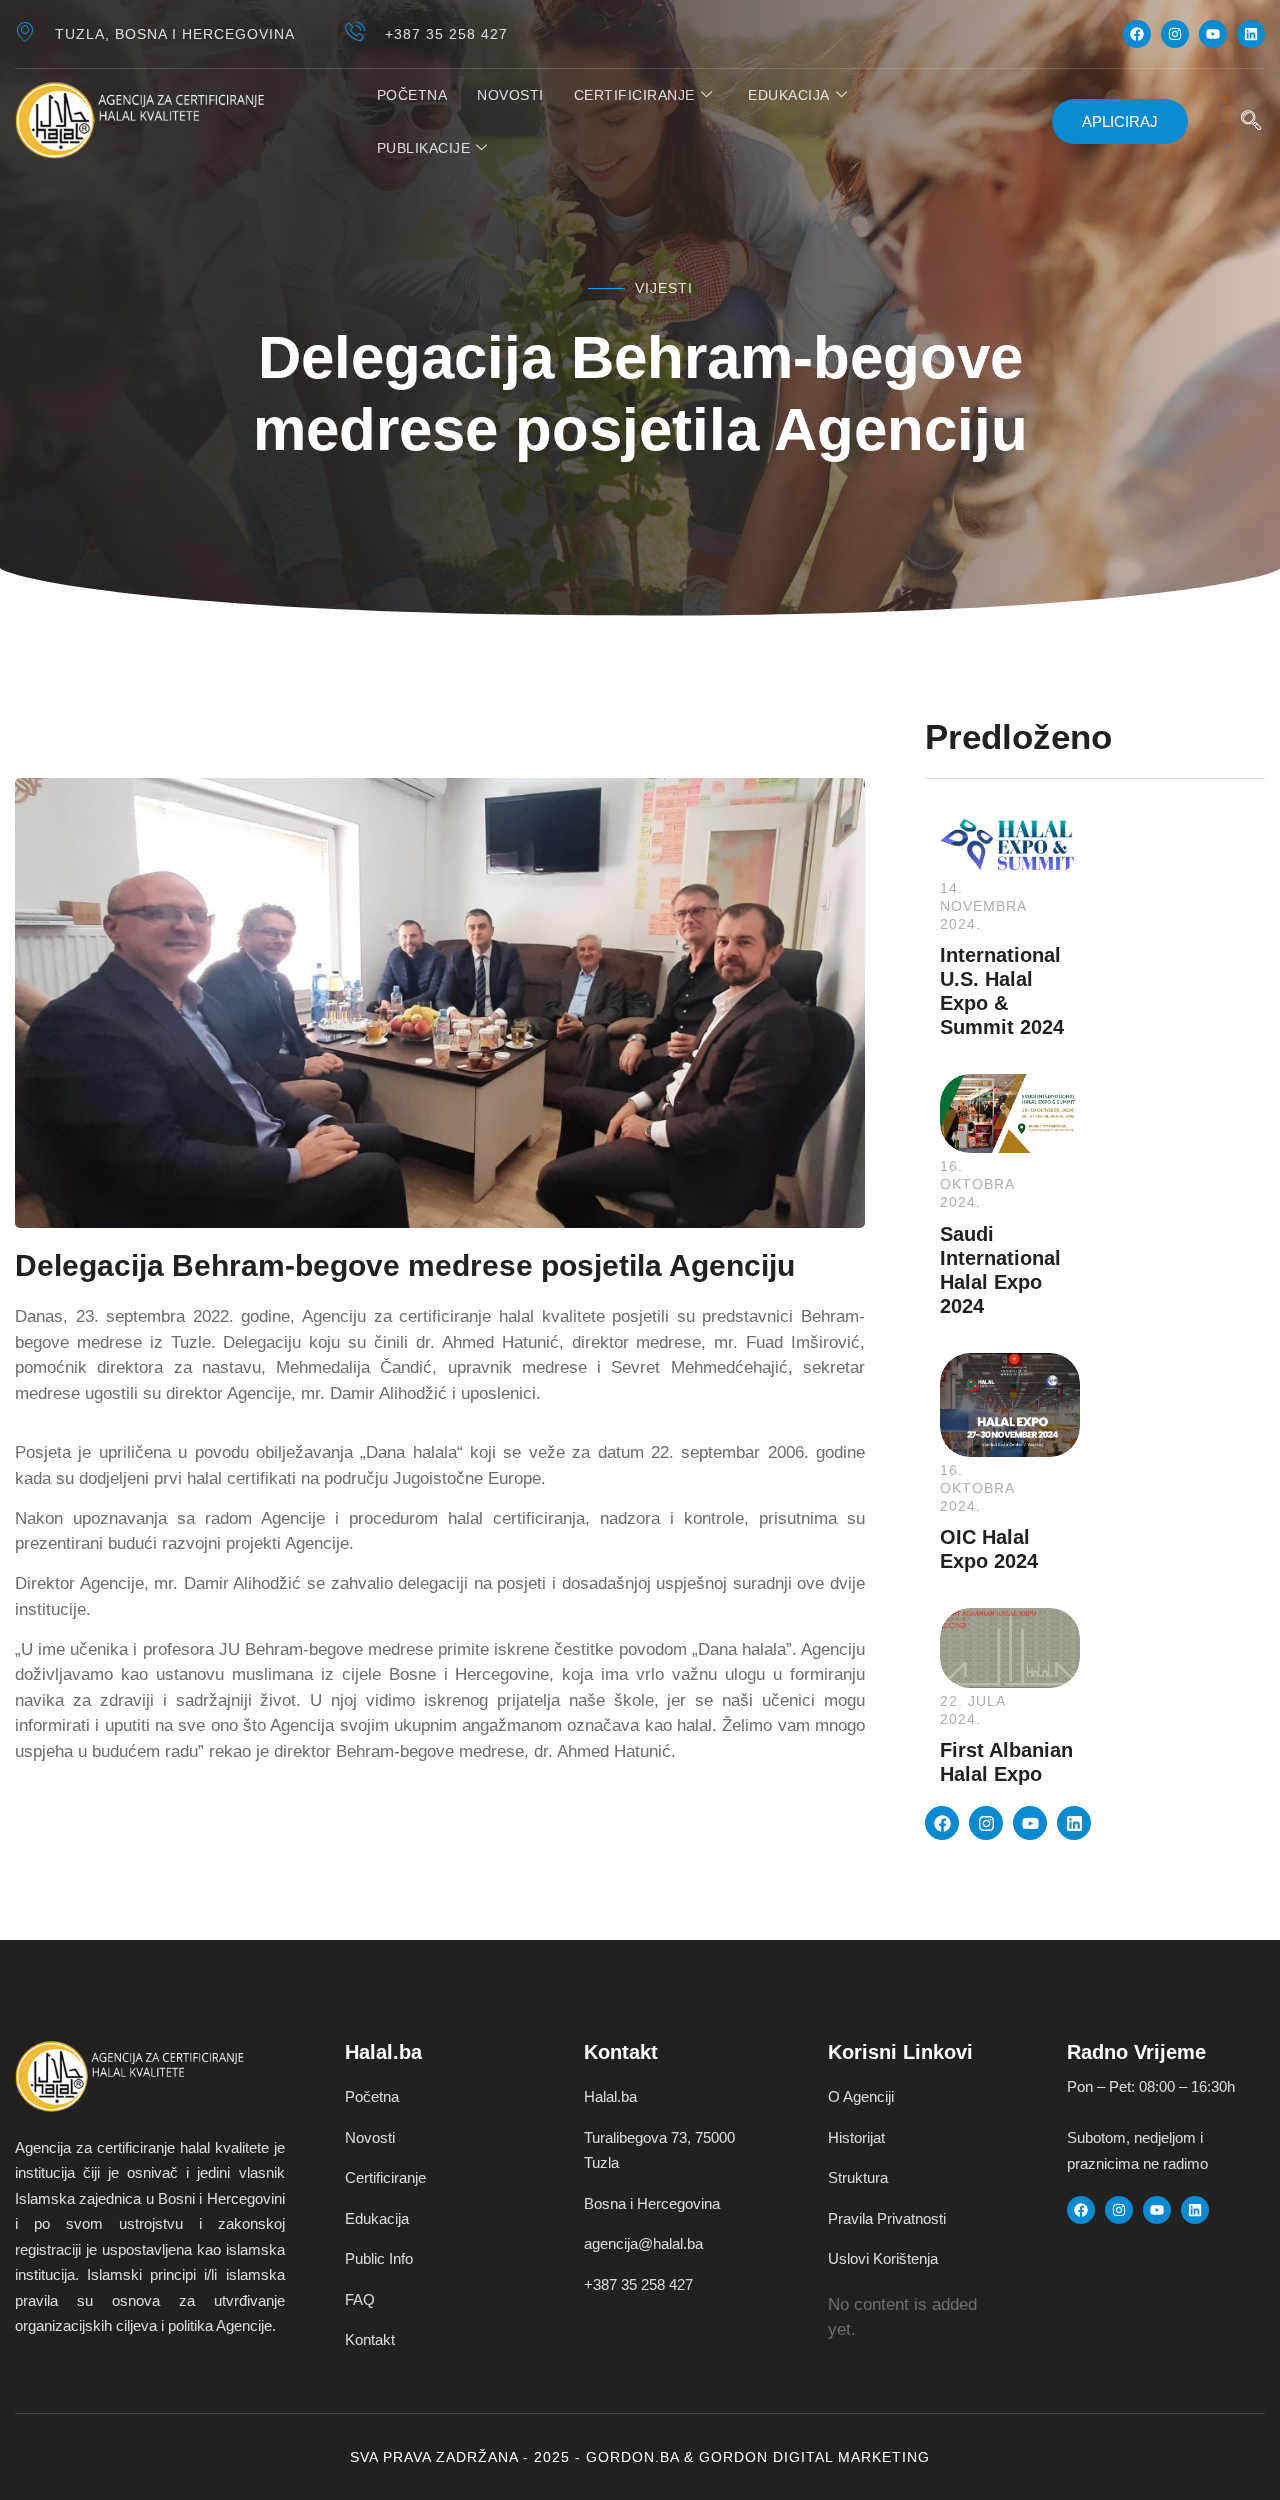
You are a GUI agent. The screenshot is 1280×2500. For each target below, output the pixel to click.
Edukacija (789, 95)
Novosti (510, 95)
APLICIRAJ (1120, 121)
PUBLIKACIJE (424, 148)
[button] (1251, 122)
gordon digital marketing (814, 2457)
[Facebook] (1137, 34)
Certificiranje (634, 95)
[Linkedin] (1251, 34)
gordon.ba (635, 2457)
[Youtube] (1213, 34)
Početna (412, 95)
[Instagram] (1175, 34)
